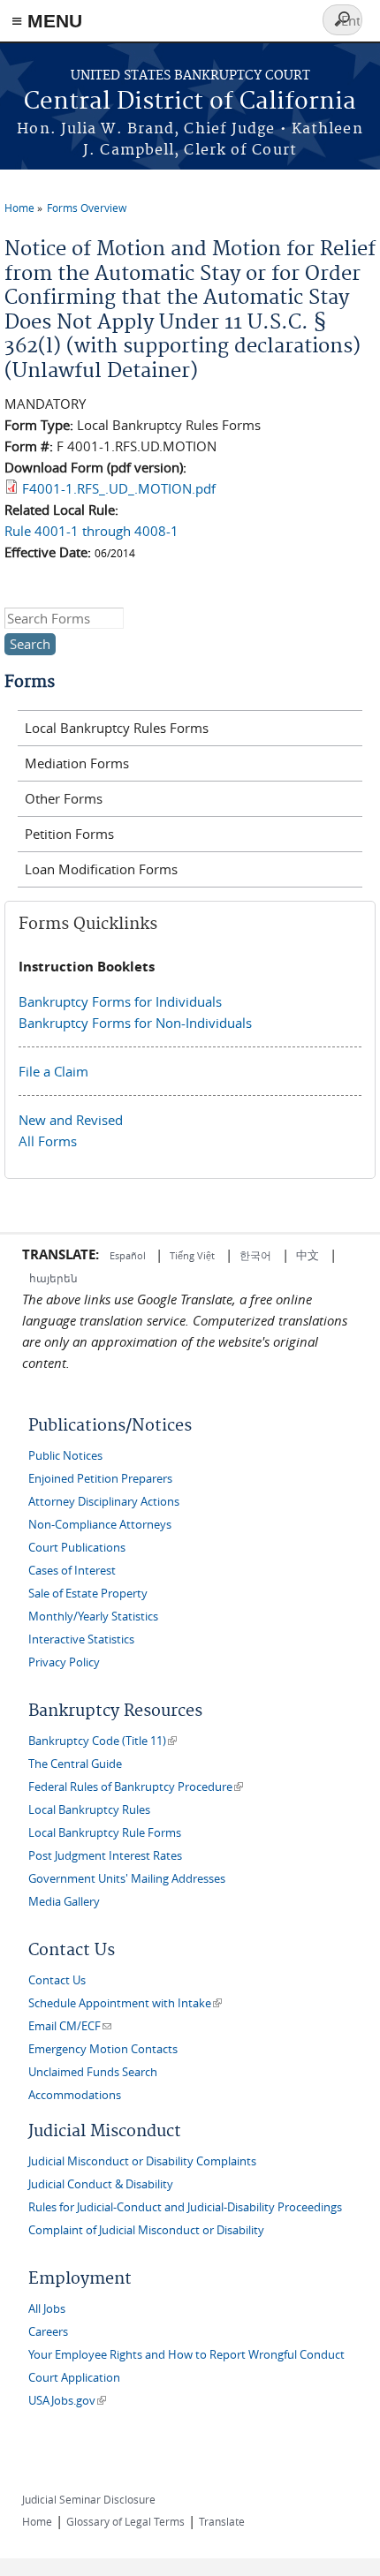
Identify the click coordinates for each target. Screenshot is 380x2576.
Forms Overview (87, 208)
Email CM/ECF (70, 2026)
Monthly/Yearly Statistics (93, 1617)
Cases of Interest (72, 1571)
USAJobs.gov (67, 2401)
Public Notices (65, 1456)
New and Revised (71, 1120)
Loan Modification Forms (101, 869)
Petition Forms (69, 834)
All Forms (48, 1141)
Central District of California (190, 102)
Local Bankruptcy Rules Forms (117, 728)
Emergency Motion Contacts (103, 2049)
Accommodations (75, 2095)
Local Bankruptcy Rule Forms (105, 1833)
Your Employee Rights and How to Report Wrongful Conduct (186, 2355)
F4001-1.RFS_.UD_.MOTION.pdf (119, 488)
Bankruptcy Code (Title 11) (103, 1741)
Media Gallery (64, 1902)
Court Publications (77, 1548)
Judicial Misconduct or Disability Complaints (142, 2161)
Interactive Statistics (81, 1639)
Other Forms (64, 798)
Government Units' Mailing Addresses (127, 1879)
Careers (48, 2332)
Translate (222, 2521)
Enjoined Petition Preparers (100, 1479)
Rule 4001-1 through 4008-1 (91, 531)
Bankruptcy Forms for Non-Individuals (135, 1023)
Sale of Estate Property (88, 1594)
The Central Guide (75, 1764)
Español (129, 1255)
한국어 (255, 1255)
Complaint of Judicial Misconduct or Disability (146, 2230)
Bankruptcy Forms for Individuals (120, 1001)
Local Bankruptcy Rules (89, 1810)
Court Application (74, 2378)
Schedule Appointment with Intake (125, 2003)
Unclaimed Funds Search (93, 2072)
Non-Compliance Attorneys (100, 1525)
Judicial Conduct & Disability (101, 2184)
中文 (308, 1255)
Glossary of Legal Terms (125, 2521)
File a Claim (53, 1071)
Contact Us (57, 1980)
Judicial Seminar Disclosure (89, 2499)
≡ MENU (47, 21)
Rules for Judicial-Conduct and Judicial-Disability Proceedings (185, 2207)
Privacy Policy (64, 1662)
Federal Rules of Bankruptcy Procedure (136, 1787)
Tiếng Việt (192, 1255)
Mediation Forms (77, 763)
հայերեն (53, 1278)
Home (19, 208)
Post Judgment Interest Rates (105, 1856)
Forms (30, 682)
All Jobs (47, 2309)
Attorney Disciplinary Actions (104, 1502)
